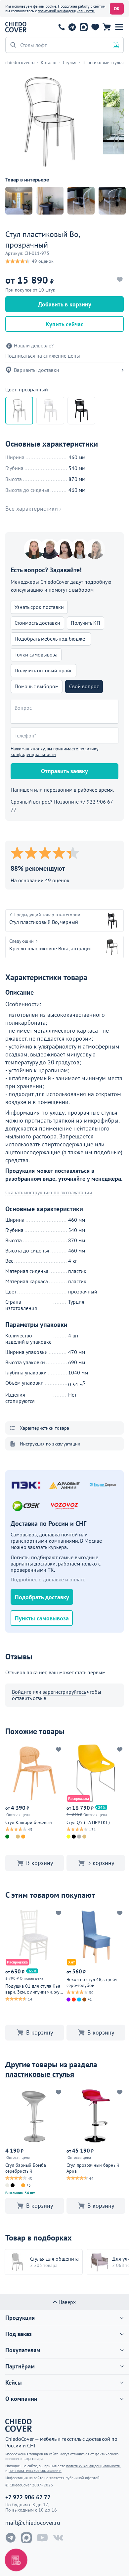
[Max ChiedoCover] (26, 2538)
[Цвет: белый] (50, 411)
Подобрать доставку (42, 1597)
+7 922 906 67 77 (62, 27)
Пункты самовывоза (42, 1618)
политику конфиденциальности (55, 752)
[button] (119, 27)
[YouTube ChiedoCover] (42, 2538)
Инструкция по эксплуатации (50, 1444)
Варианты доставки (37, 370)
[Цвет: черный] (81, 411)
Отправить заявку (64, 771)
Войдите (22, 1692)
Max (84, 27)
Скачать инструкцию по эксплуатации (49, 1192)
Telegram (72, 27)
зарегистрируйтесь (64, 1692)
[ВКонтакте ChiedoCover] (58, 2538)
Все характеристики (32, 509)
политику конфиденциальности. (94, 2466)
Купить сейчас (64, 324)
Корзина (107, 27)
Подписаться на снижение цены (43, 356)
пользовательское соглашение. (35, 2470)
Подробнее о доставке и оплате (48, 1579)
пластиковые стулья (40, 2074)
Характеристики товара (44, 1428)
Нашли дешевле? (34, 346)
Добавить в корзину (65, 304)
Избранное (95, 27)
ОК (117, 9)
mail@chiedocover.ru (33, 2523)
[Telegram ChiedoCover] (11, 2538)
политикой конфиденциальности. (66, 11)
